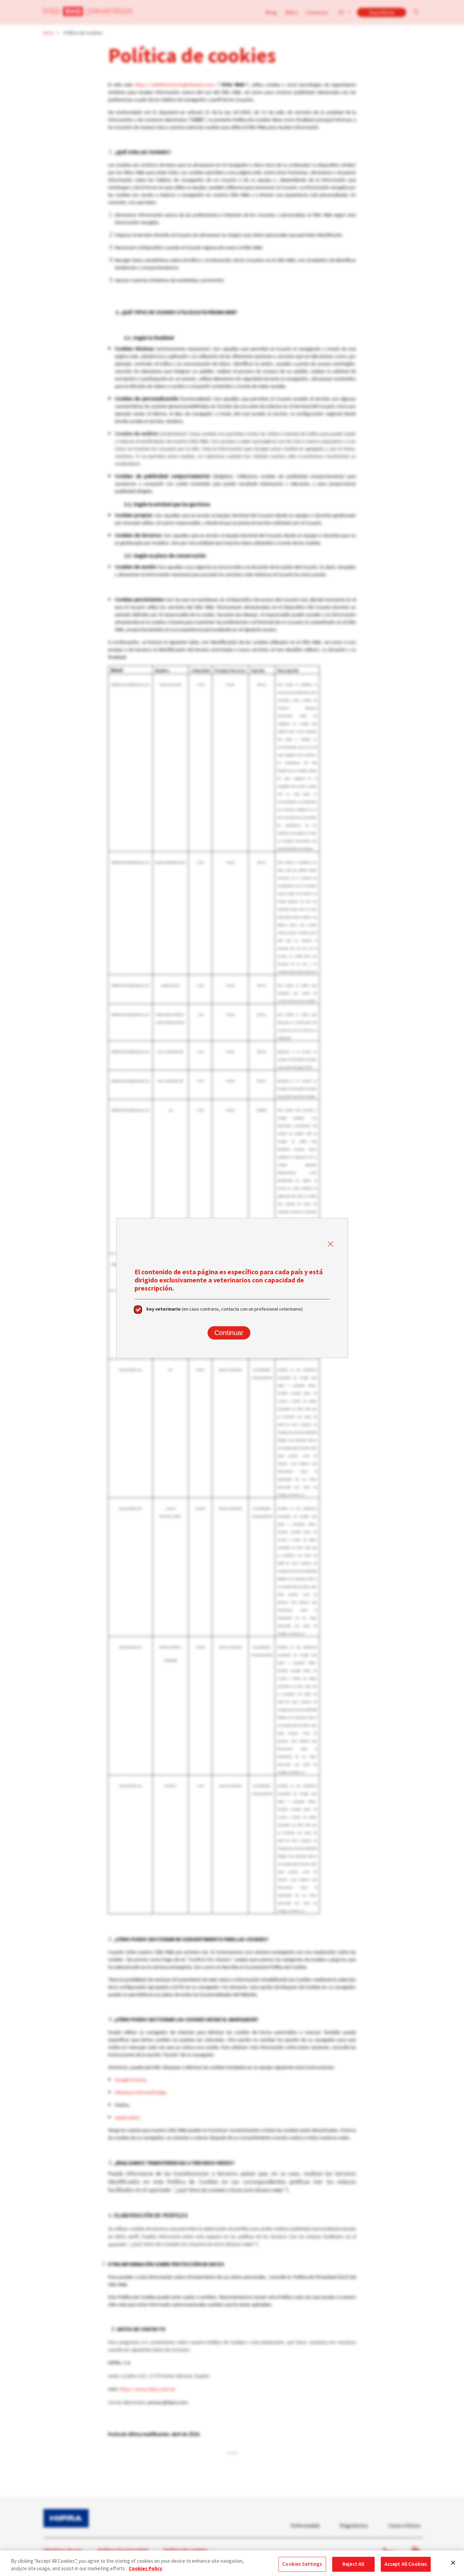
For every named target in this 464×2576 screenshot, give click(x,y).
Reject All (353, 2564)
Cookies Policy (146, 2569)
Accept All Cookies (406, 2564)
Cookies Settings (302, 2564)
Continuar (229, 1333)
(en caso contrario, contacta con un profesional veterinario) (224, 1309)
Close (331, 1244)
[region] (232, 2563)
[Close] (453, 2563)
